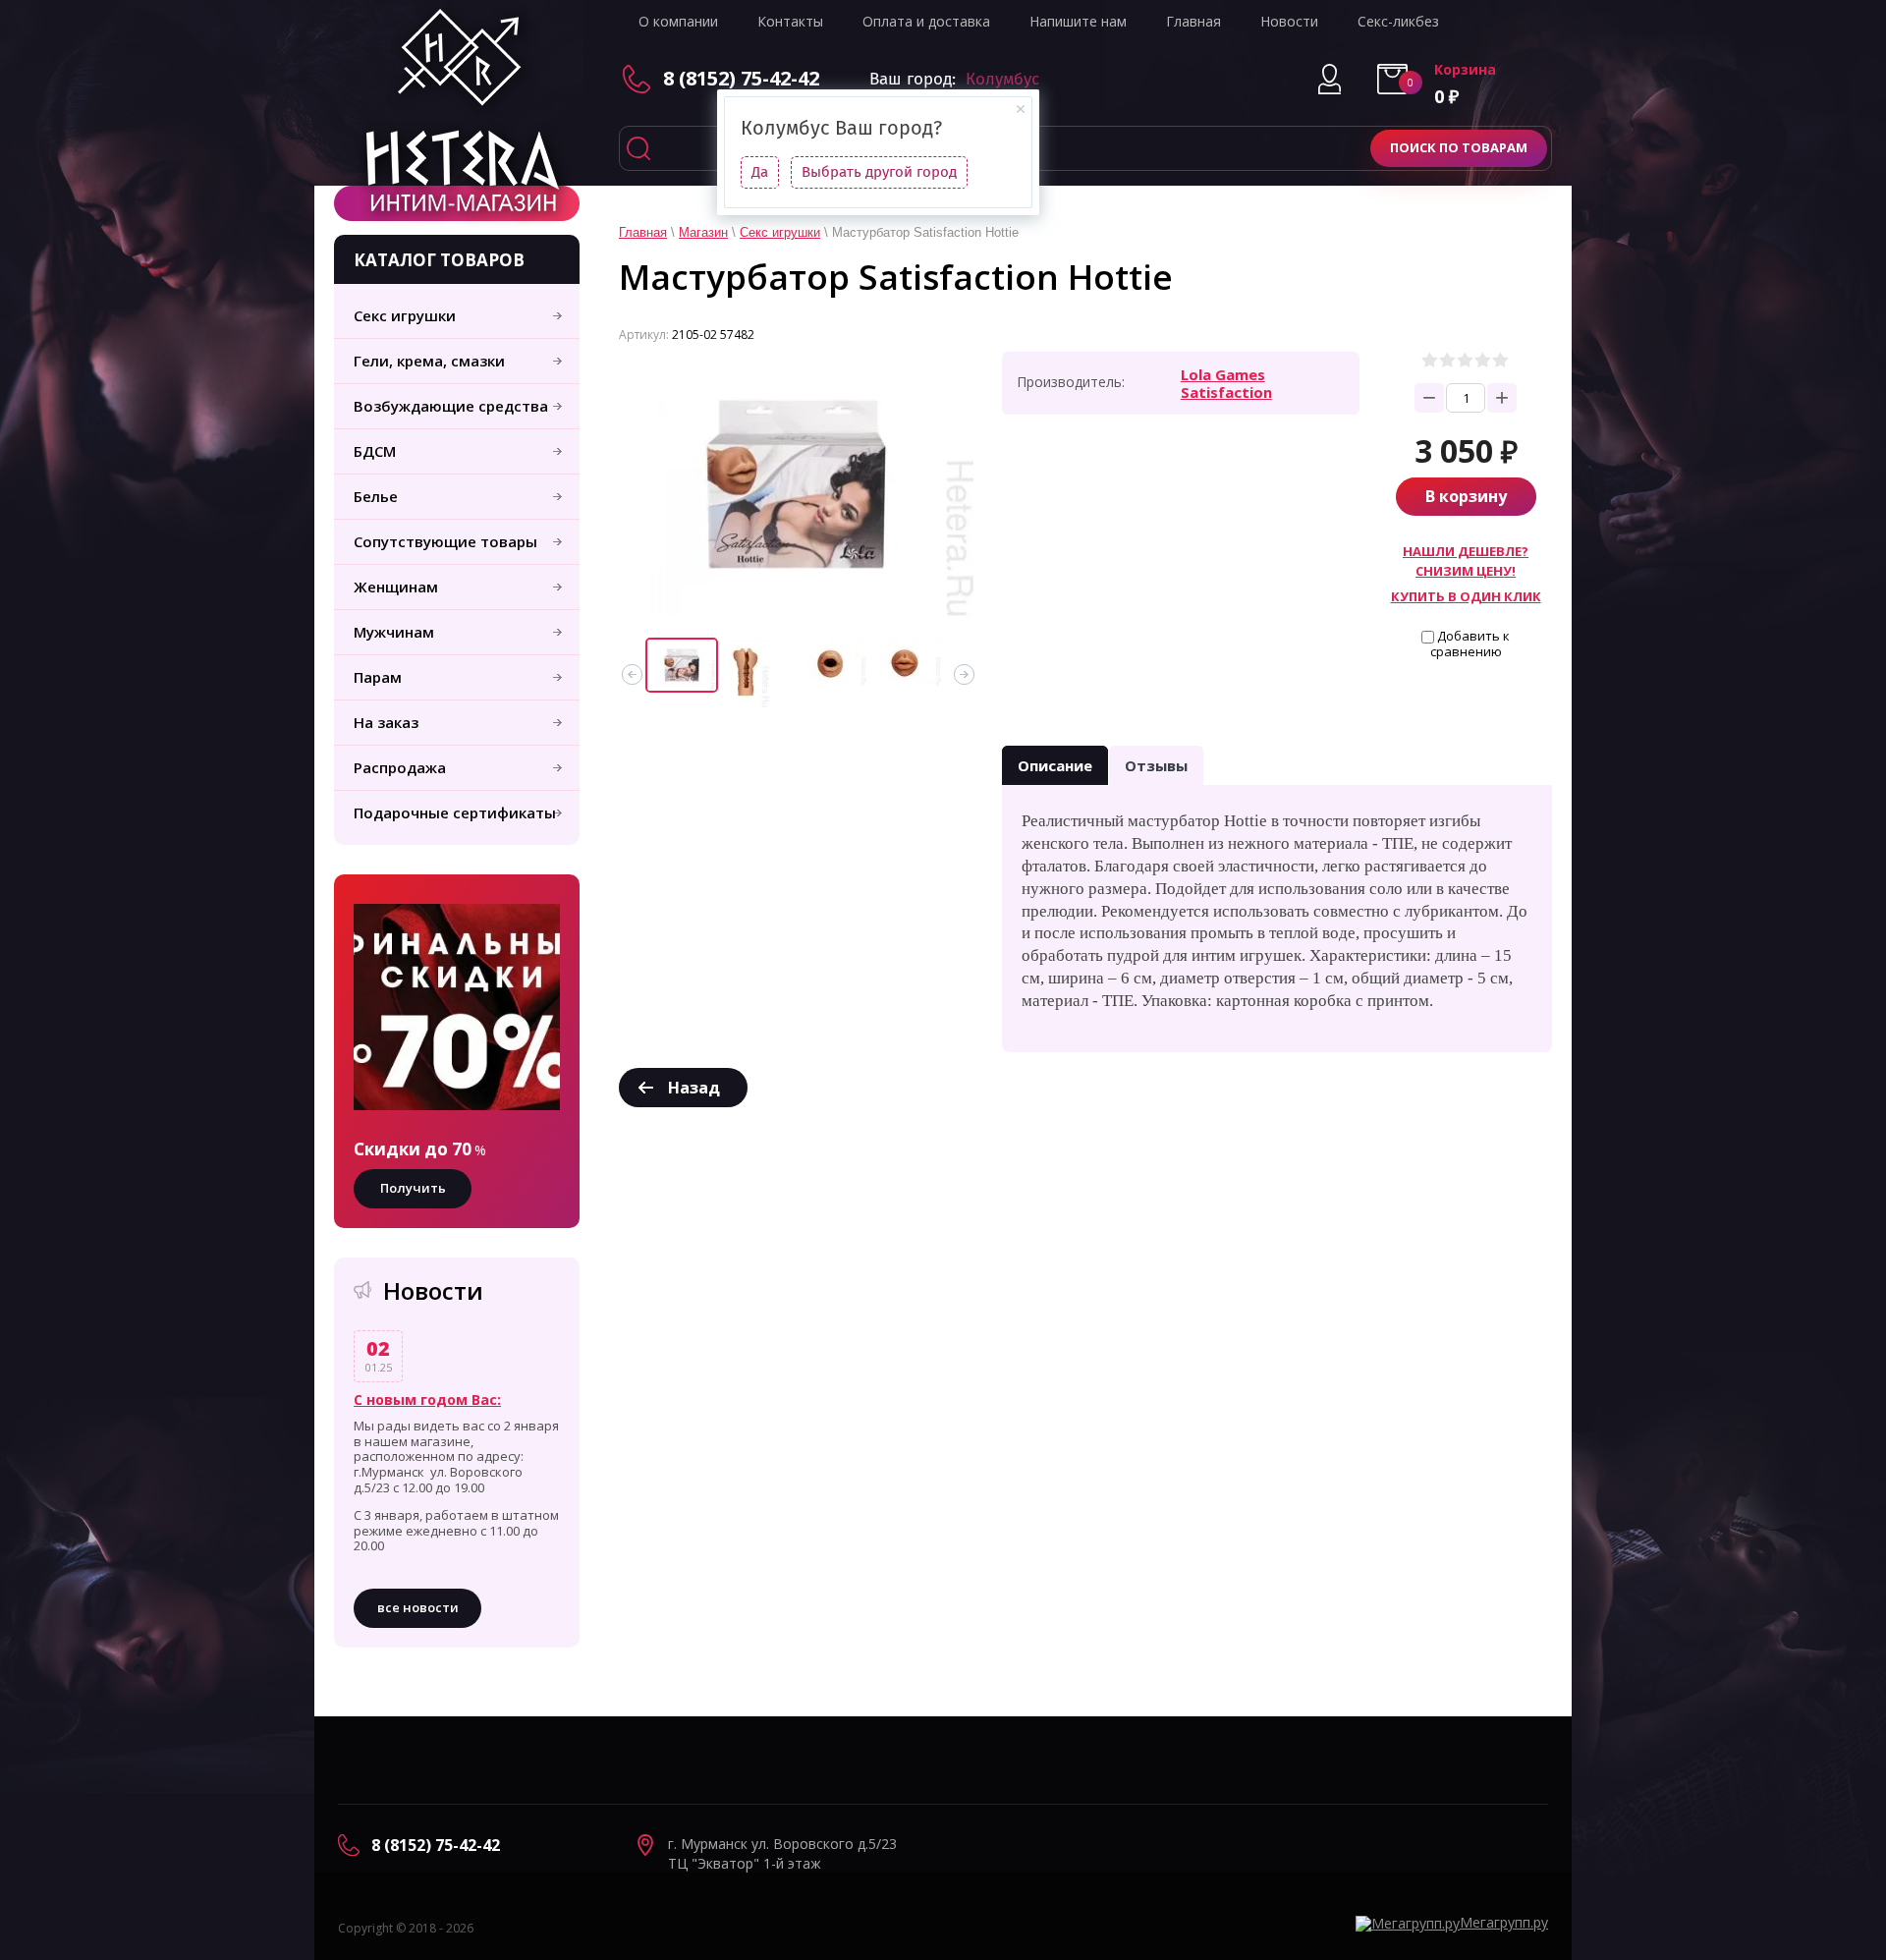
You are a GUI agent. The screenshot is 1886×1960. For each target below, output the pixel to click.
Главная (643, 232)
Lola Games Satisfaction (1226, 383)
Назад (694, 1088)
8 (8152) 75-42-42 (741, 78)
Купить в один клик (1466, 596)
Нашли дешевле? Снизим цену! (1466, 560)
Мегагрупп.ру (1504, 1922)
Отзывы (1156, 765)
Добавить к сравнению (1470, 644)
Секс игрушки (780, 232)
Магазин (703, 232)
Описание (1055, 765)
